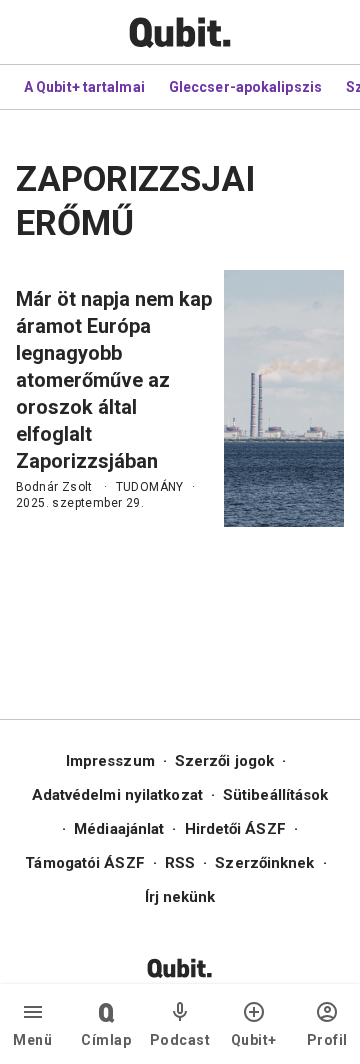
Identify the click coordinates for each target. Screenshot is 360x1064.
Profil (327, 1040)
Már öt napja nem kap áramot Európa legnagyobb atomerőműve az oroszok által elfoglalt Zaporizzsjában (114, 380)
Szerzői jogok (224, 761)
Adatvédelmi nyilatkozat (117, 795)
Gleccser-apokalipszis (245, 87)
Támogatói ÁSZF (84, 863)
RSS (180, 863)
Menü (32, 1040)
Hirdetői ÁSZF (235, 829)
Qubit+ (254, 1040)
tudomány (150, 487)
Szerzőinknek (264, 863)
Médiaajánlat (119, 829)
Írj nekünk (180, 897)
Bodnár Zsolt (54, 487)
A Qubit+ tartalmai (84, 87)
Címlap (106, 1040)
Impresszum (110, 761)
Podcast (180, 1040)
